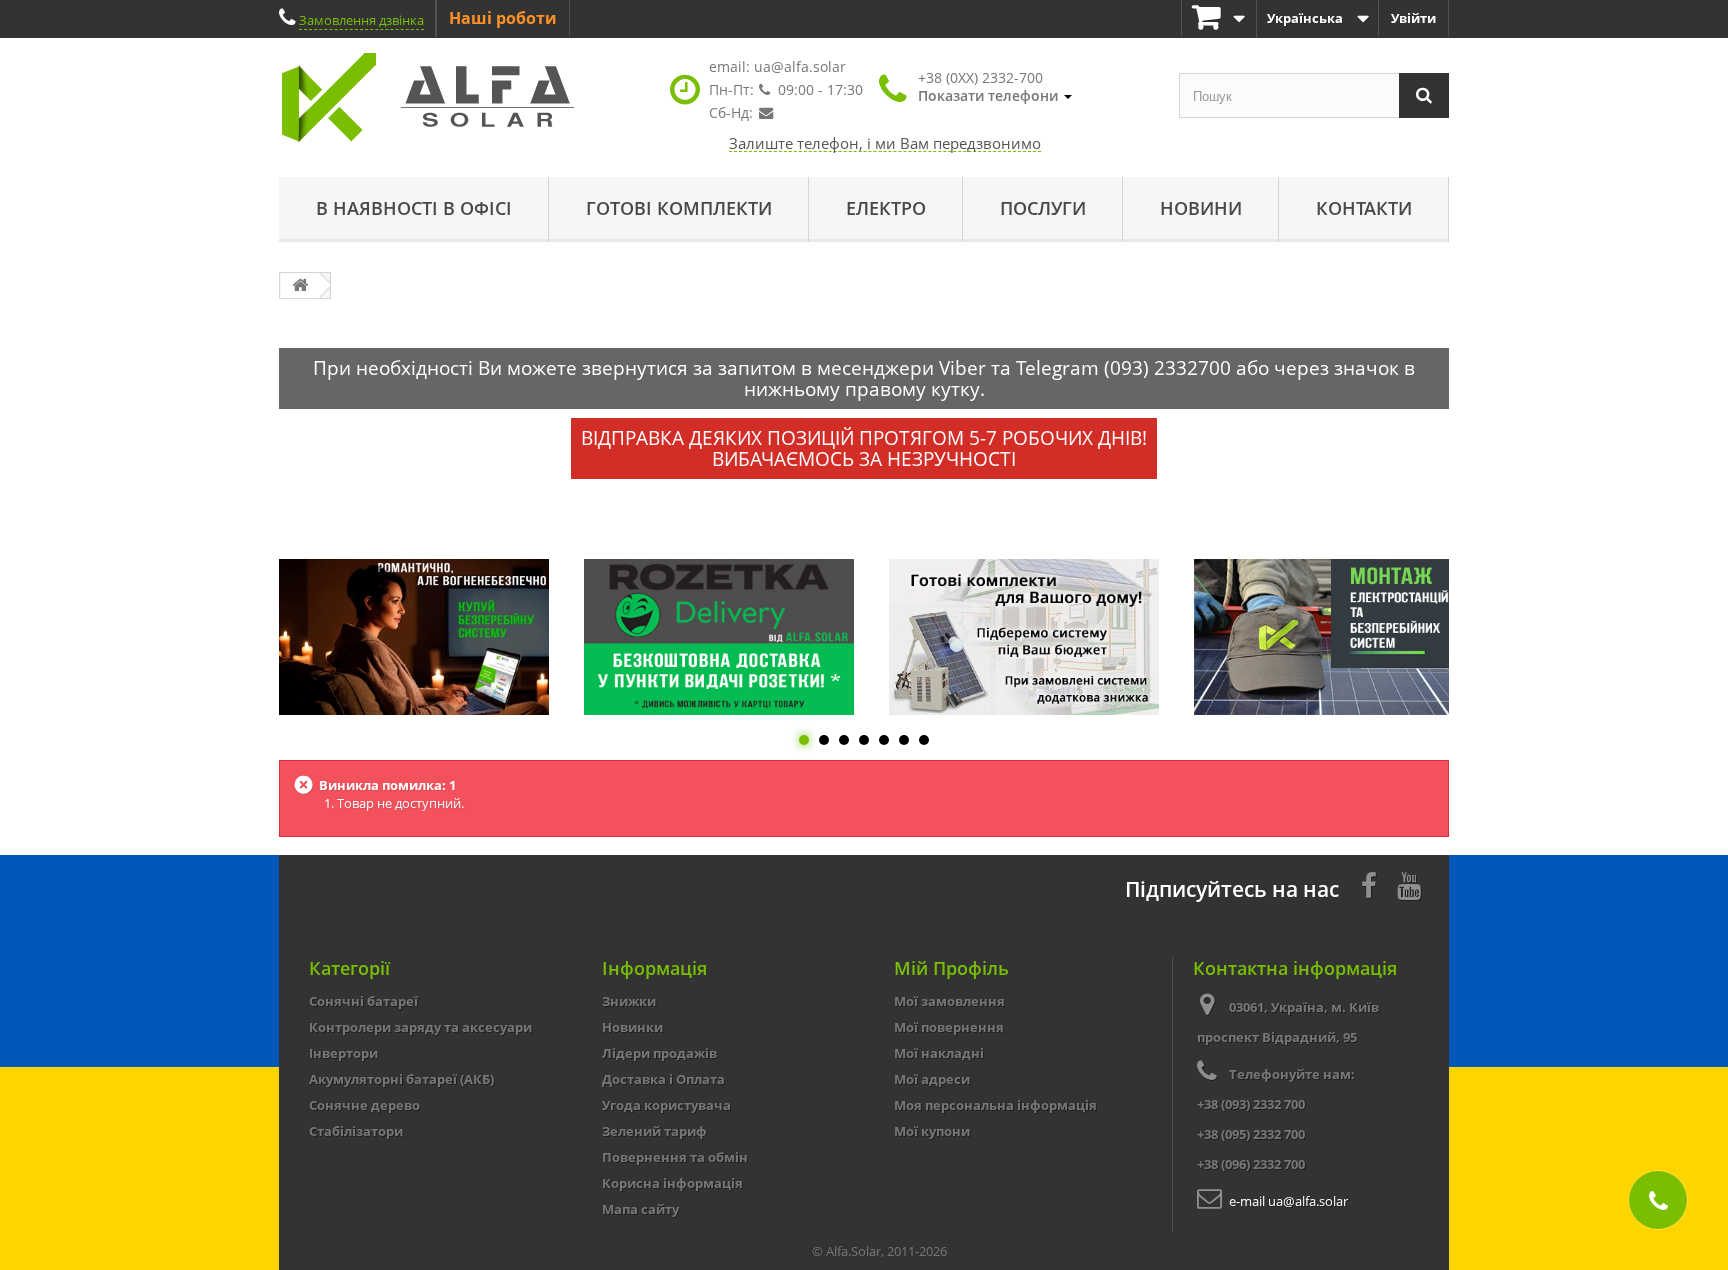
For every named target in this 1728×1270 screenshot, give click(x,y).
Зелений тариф (654, 1131)
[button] (995, 87)
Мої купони (932, 1131)
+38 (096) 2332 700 (1251, 1164)
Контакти (1364, 208)
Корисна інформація (672, 1183)
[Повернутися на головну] (300, 285)
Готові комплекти (679, 208)
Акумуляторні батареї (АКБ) (401, 1079)
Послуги (1043, 208)
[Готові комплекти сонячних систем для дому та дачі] (1024, 637)
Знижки (629, 1001)
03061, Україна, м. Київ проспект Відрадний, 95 (1288, 1022)
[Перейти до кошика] (1219, 18)
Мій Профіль (951, 968)
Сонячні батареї (363, 1001)
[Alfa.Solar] (464, 97)
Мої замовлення (949, 1001)
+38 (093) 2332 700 (1251, 1104)
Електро (886, 208)
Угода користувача (666, 1105)
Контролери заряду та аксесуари (420, 1027)
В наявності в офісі (414, 208)
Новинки (632, 1027)
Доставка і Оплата (663, 1079)
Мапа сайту (640, 1209)
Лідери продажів (659, 1053)
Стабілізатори (356, 1131)
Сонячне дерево (364, 1105)
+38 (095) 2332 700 (1251, 1134)
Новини (1201, 208)
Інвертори (343, 1053)
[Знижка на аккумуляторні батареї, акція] (414, 637)
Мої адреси (932, 1079)
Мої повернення (949, 1027)
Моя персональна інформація (995, 1105)
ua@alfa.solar (800, 66)
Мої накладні (939, 1053)
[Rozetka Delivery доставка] (719, 637)
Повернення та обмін (675, 1157)
